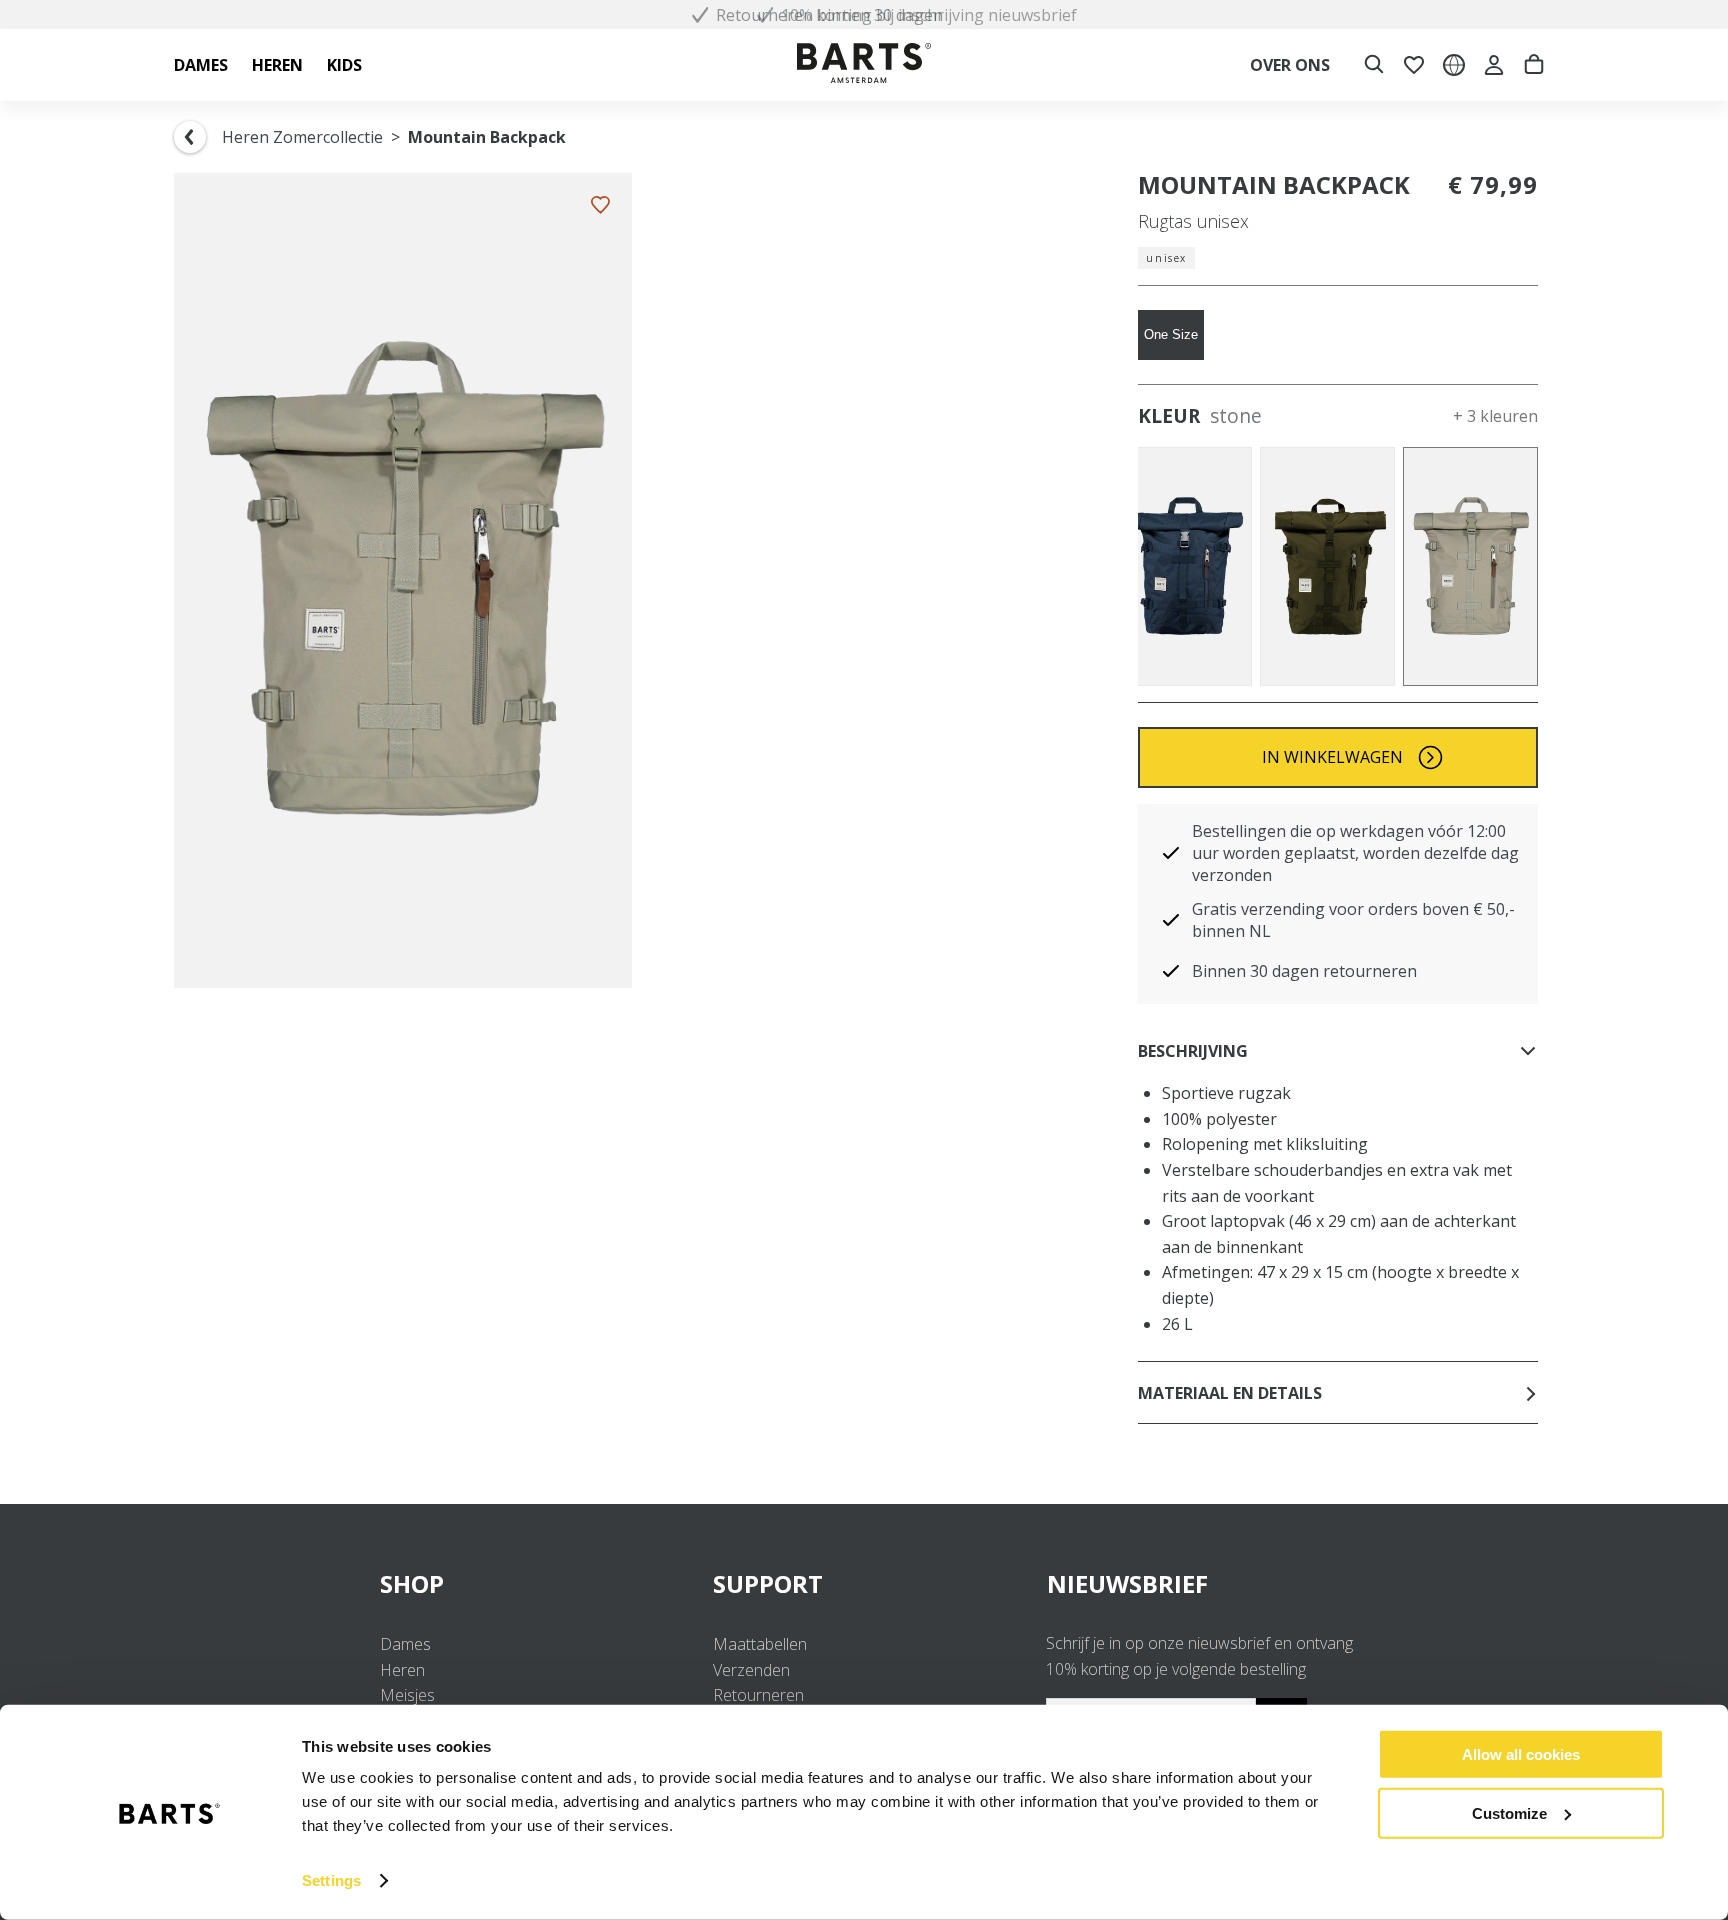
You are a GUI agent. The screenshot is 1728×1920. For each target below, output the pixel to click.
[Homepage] (864, 65)
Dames (405, 1644)
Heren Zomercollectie (302, 137)
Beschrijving (1193, 1051)
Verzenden (751, 1670)
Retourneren (758, 1695)
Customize (1509, 1812)
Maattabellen (760, 1644)
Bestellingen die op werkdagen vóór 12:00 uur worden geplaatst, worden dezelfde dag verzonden (1355, 853)
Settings (331, 1880)
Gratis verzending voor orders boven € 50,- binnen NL (1353, 920)
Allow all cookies (1521, 1754)
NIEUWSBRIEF (1127, 1583)
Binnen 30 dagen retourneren (1304, 971)
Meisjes (407, 1695)
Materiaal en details (1230, 1393)
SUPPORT (768, 1583)
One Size (1171, 334)
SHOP (412, 1583)
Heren (402, 1670)
